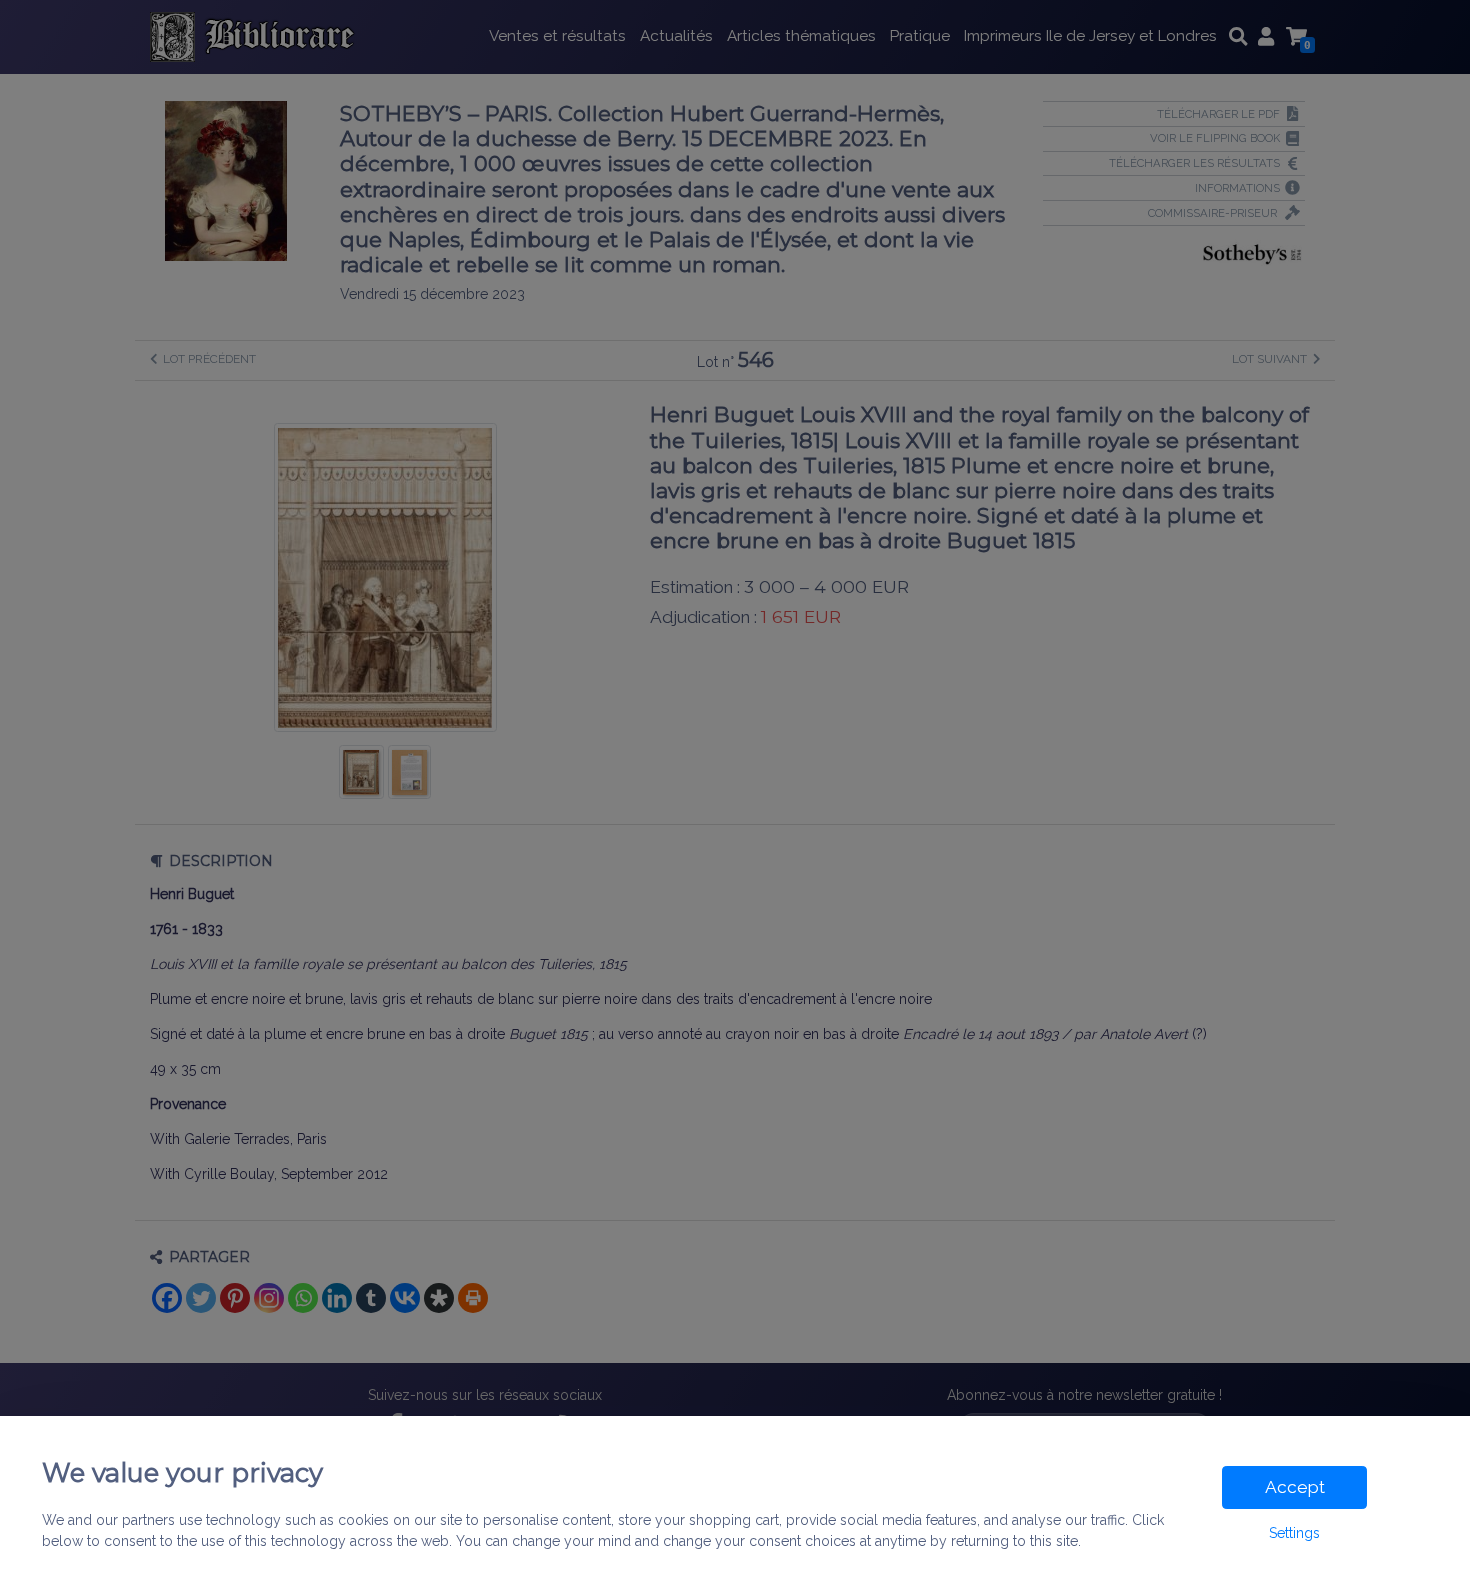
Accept (1295, 1487)
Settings (1294, 1533)
